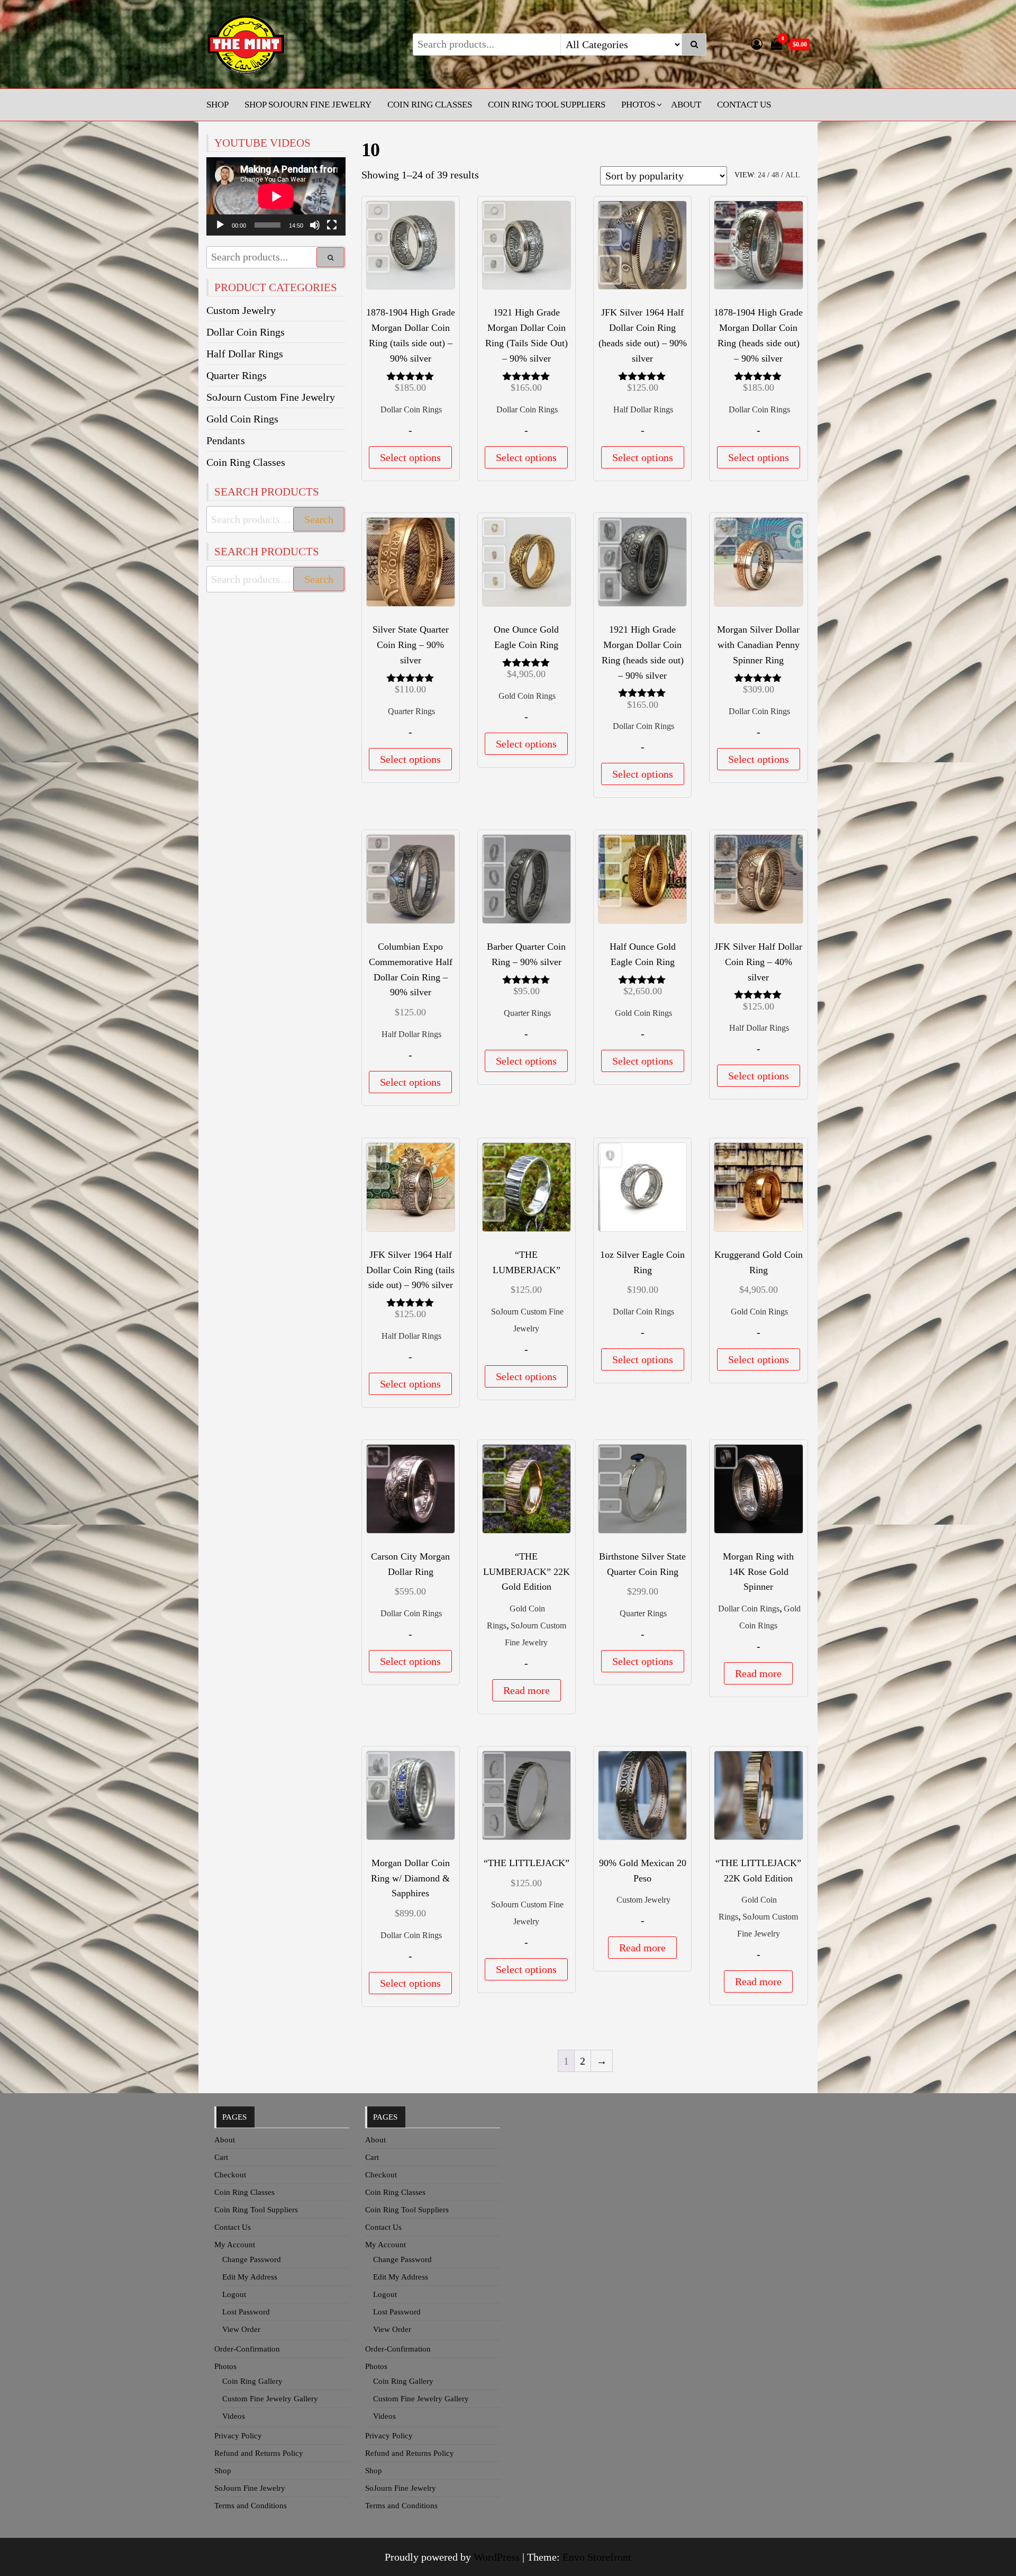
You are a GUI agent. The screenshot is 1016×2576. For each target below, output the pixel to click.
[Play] (220, 225)
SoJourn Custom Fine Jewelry (271, 397)
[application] (276, 196)
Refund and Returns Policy (259, 2453)
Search (319, 519)
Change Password (252, 2259)
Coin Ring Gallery (252, 2381)
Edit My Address (250, 2277)
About (686, 105)
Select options (410, 457)
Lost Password (246, 2312)
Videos (234, 2416)
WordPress (497, 2557)
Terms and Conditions (251, 2506)
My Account (235, 2245)
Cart (221, 2157)
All (793, 175)
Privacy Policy (238, 2436)
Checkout (230, 2175)
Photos (638, 105)
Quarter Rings (411, 711)
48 (775, 175)
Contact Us (744, 105)
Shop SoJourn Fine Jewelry (308, 105)
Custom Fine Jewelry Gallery (270, 2399)
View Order (241, 2329)
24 (761, 175)
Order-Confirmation (247, 2349)
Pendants (226, 440)
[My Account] (757, 44)
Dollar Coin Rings (411, 409)
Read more (527, 1690)
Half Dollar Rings (643, 409)
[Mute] (315, 225)
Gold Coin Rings (527, 696)
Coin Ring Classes (430, 105)
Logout (234, 2294)
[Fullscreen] (332, 225)
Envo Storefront (597, 2557)
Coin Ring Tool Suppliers (547, 105)
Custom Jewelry (643, 1900)
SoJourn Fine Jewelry (250, 2488)
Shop (217, 105)
